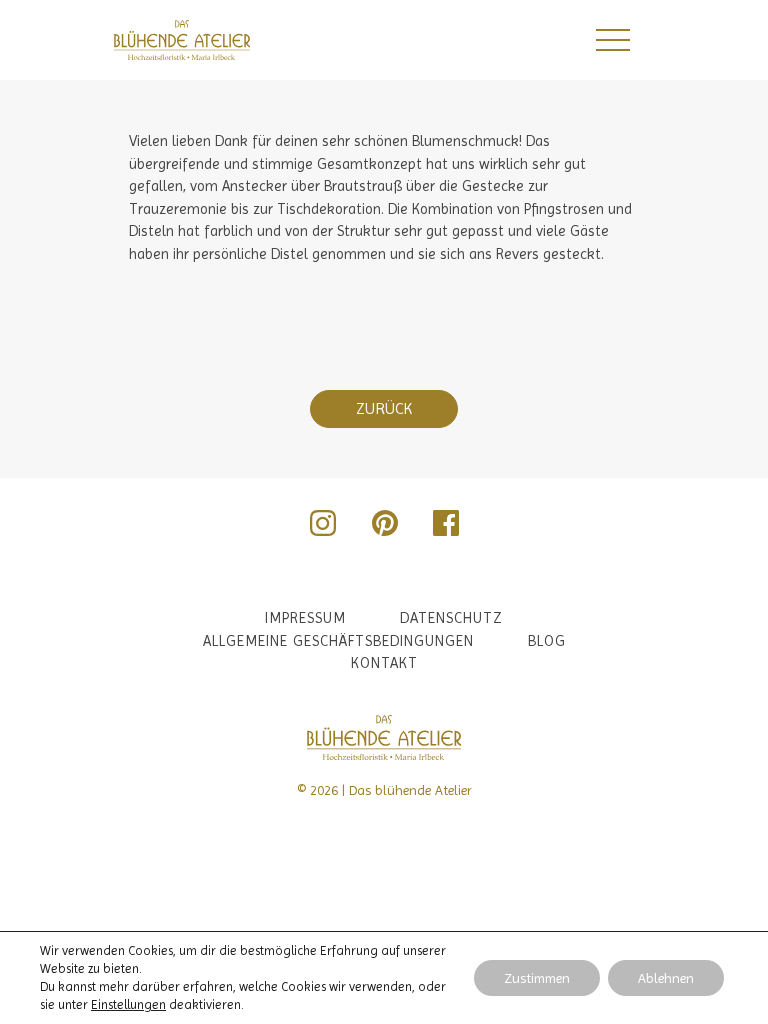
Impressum (305, 618)
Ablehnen (666, 978)
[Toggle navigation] (612, 40)
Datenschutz (451, 618)
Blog (547, 641)
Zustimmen (537, 978)
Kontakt (384, 663)
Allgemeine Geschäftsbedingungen (338, 641)
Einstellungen (128, 1004)
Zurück (384, 408)
